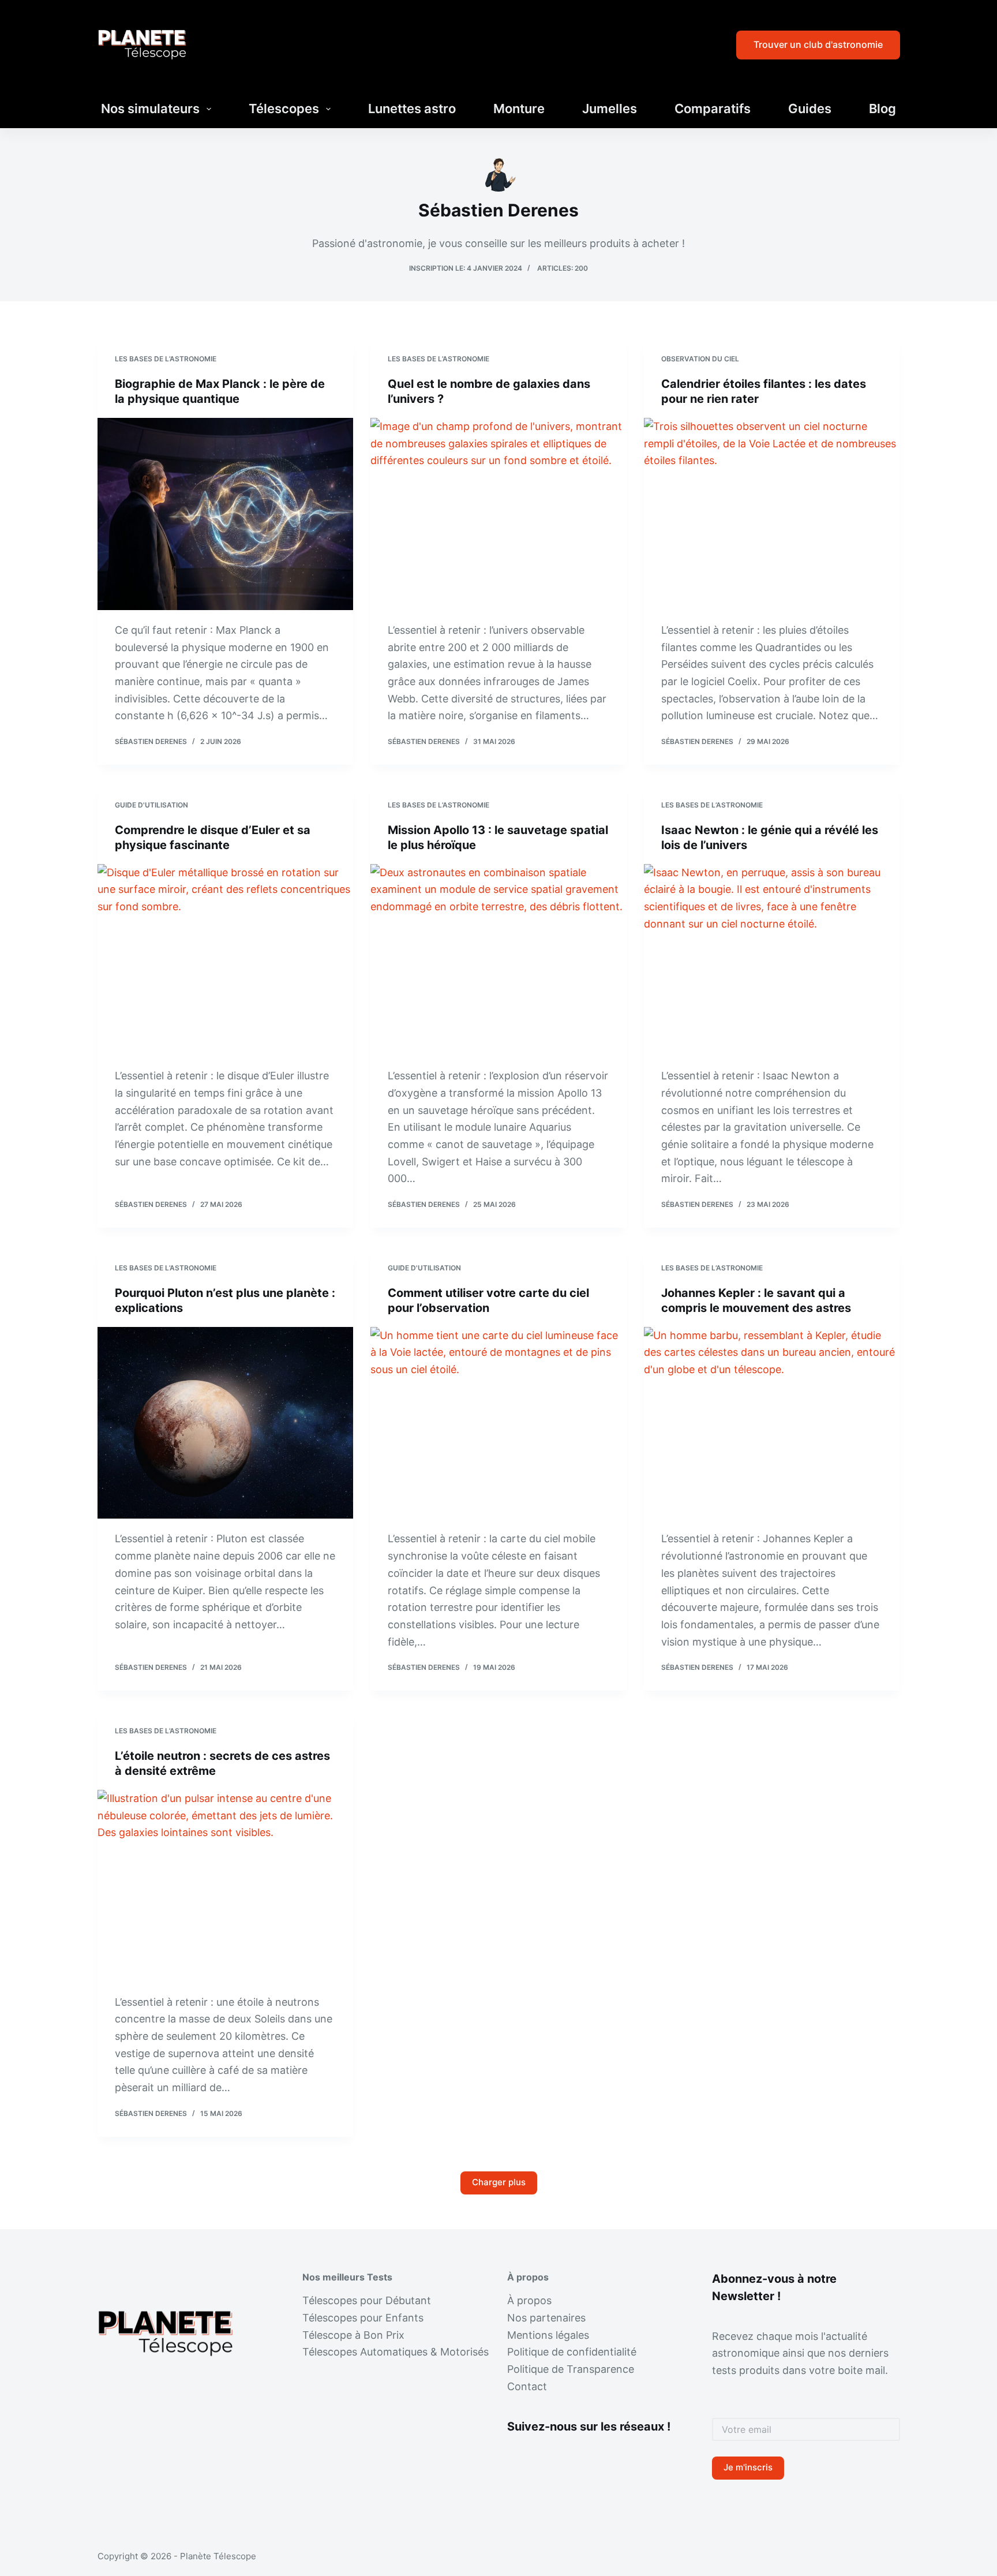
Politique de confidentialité (572, 2352)
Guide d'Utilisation (151, 805)
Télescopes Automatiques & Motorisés (396, 2352)
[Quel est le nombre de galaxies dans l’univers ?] (498, 514)
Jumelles (610, 109)
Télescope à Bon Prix (353, 2335)
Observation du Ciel (700, 359)
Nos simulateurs (150, 109)
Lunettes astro (412, 109)
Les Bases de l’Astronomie (166, 359)
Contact (527, 2386)
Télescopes (284, 109)
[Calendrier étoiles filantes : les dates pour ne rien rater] (772, 514)
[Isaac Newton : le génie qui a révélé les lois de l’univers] (772, 960)
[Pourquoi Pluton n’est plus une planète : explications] (226, 1423)
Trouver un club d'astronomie (818, 44)
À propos (529, 2300)
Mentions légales (548, 2335)
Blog (882, 109)
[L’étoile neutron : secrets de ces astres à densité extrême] (226, 1886)
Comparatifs (713, 109)
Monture (519, 109)
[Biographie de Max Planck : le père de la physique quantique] (226, 514)
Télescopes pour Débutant (367, 2300)
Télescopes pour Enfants (363, 2318)
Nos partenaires (546, 2318)
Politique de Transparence (571, 2369)
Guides (810, 109)
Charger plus (499, 2182)
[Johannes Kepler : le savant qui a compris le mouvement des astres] (772, 1423)
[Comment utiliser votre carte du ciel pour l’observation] (498, 1423)
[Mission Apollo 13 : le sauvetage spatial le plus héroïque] (498, 960)
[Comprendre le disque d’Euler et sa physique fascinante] (226, 960)
